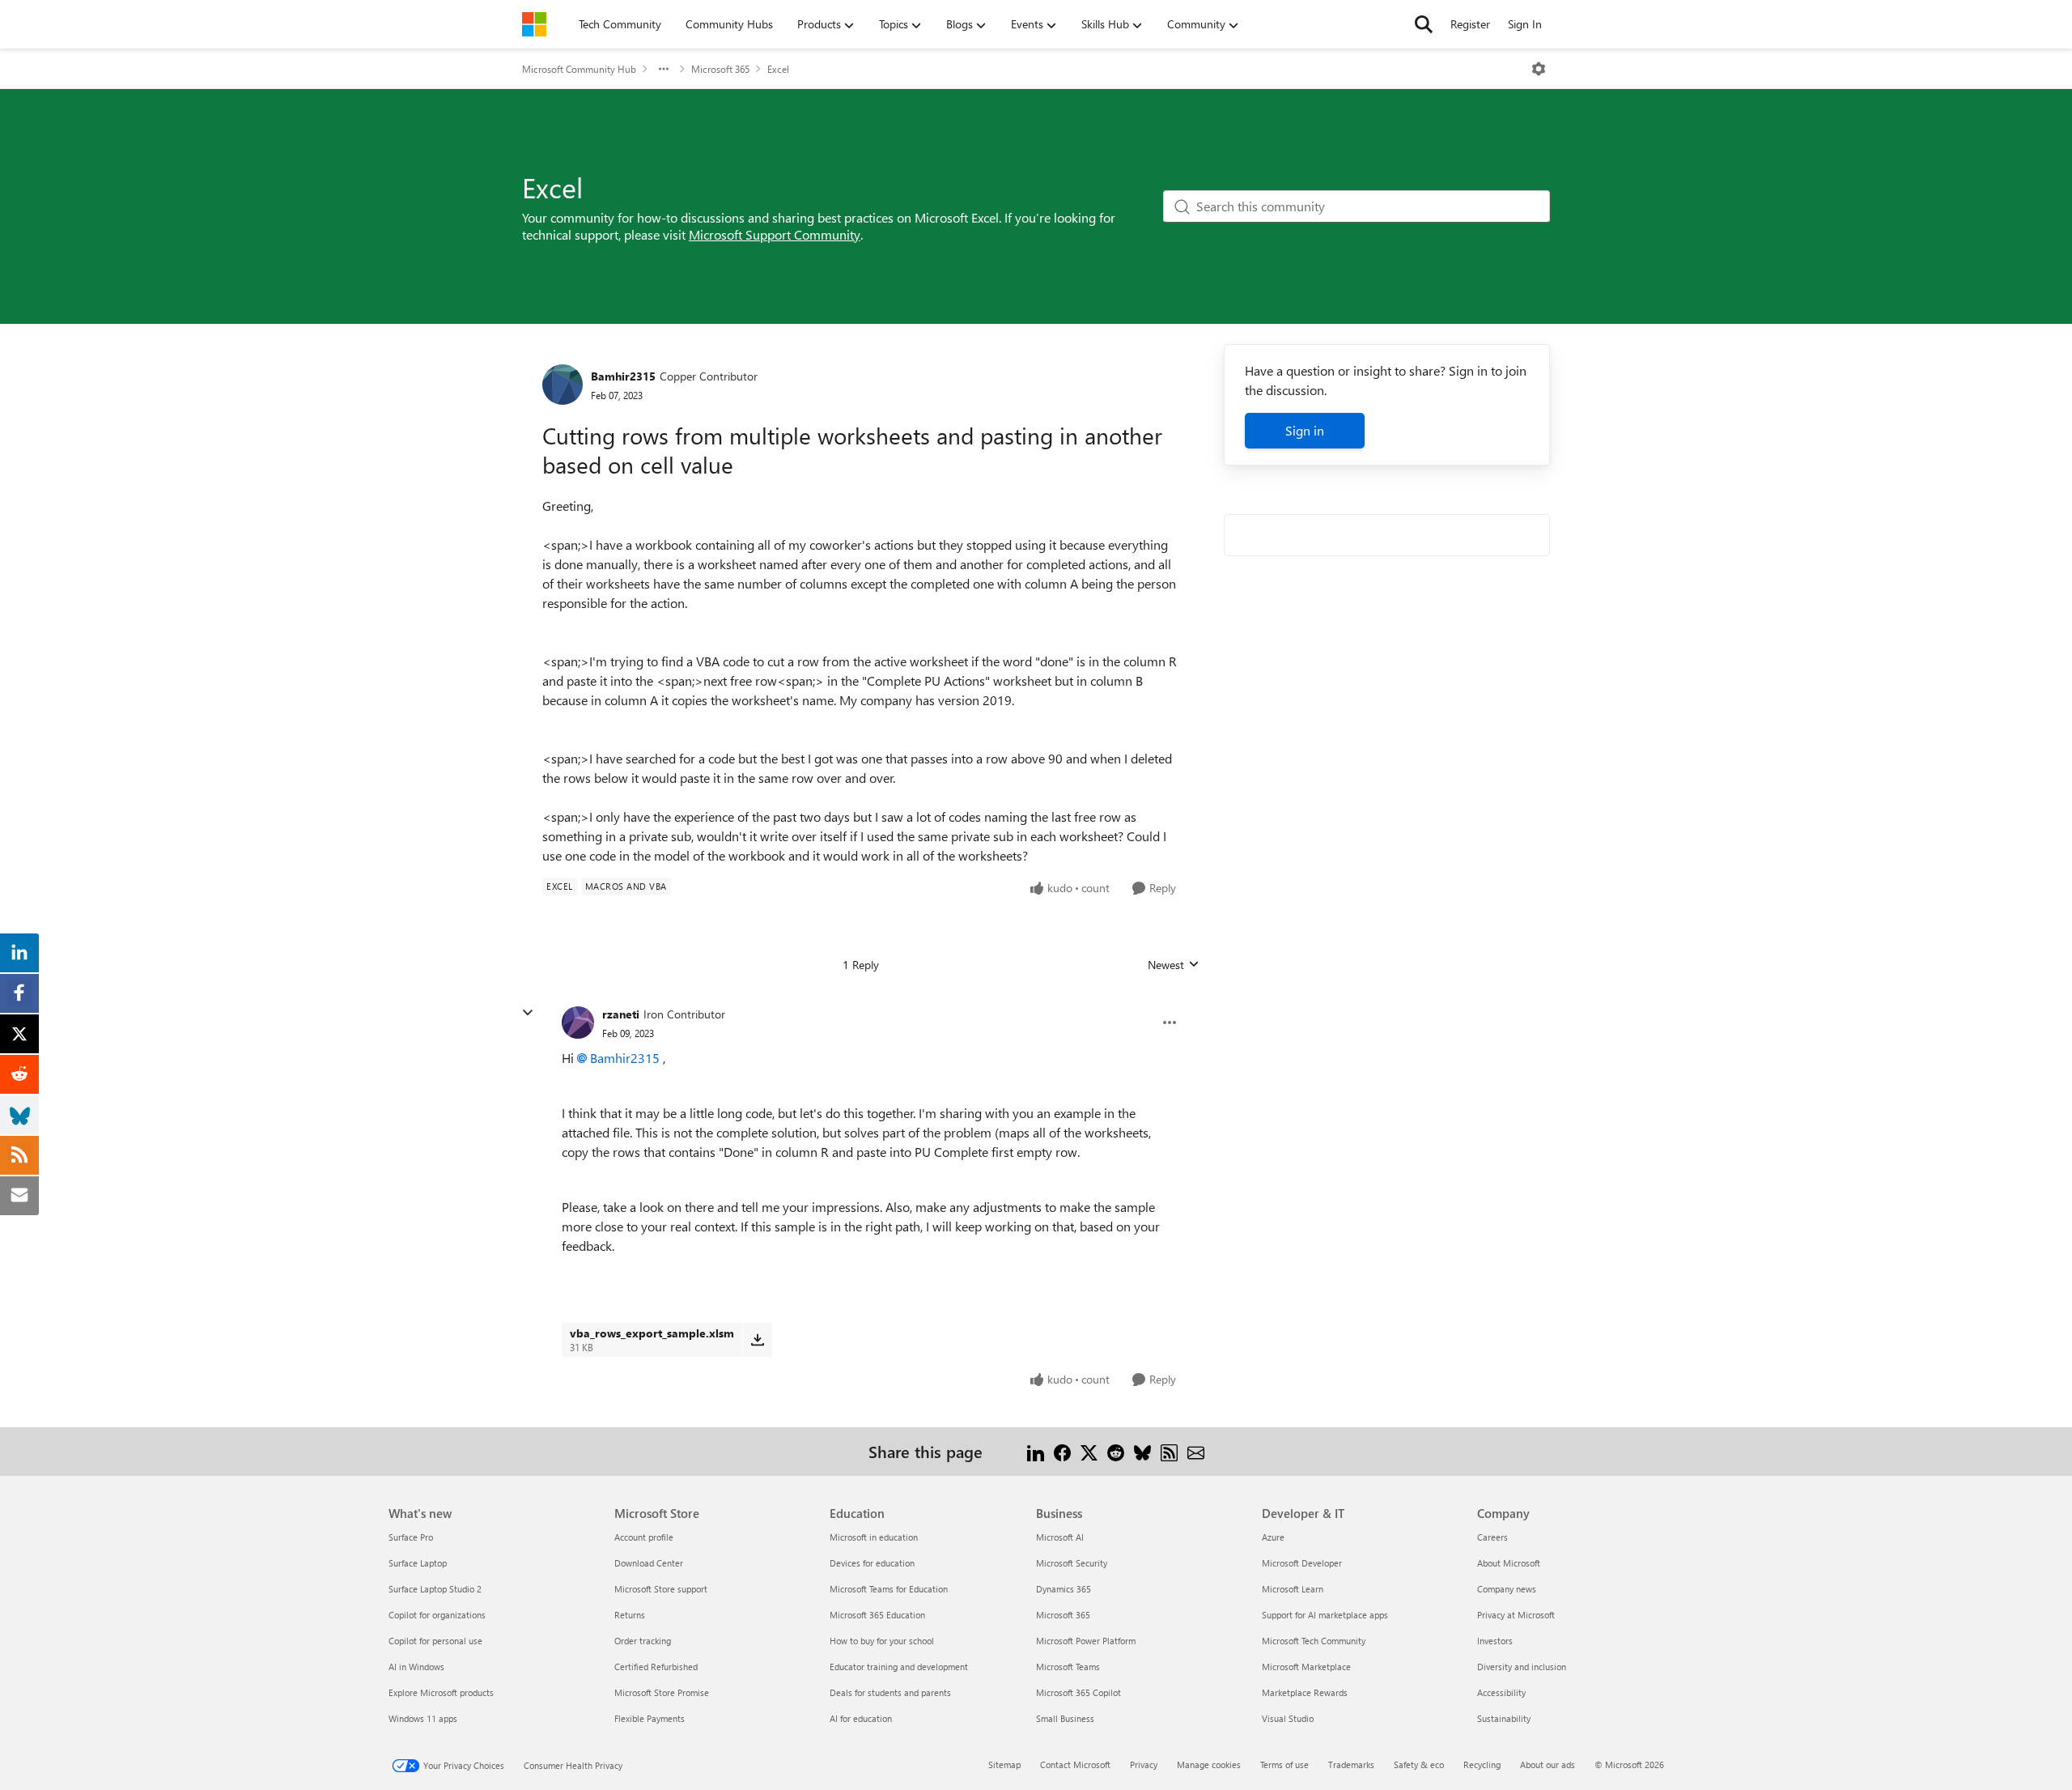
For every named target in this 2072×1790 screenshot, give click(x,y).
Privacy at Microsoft (1516, 1615)
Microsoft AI (1060, 1537)
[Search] (1424, 24)
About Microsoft (1509, 1563)
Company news (1507, 1589)
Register (1470, 24)
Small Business (1065, 1718)
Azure (1273, 1537)
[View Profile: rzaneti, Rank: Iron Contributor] (578, 1023)
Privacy (1144, 1764)
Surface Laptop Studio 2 (435, 1589)
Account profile (644, 1537)
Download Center (649, 1563)
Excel (778, 69)
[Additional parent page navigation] (664, 69)
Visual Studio (1288, 1718)
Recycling (1482, 1764)
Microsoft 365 (720, 69)
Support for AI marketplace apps (1325, 1615)
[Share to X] (1089, 1451)
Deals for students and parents (890, 1692)
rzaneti (621, 1014)
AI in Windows (416, 1667)
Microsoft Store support (661, 1589)
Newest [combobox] (1174, 965)
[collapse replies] (528, 1013)
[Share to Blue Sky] (1142, 1451)
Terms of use (1284, 1764)
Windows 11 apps (423, 1718)
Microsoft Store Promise (662, 1692)
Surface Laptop (418, 1563)
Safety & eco (1419, 1764)
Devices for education (872, 1563)
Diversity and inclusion (1522, 1667)
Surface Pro (411, 1537)
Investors (1495, 1641)
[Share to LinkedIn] (1036, 1451)
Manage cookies (1209, 1764)
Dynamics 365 (1064, 1589)
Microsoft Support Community (775, 234)
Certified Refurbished (656, 1667)
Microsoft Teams (1068, 1667)
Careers (1492, 1537)
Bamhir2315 (623, 376)
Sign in (1305, 430)
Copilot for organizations (437, 1615)
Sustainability (1504, 1718)
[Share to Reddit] (1116, 1451)
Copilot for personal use (435, 1641)
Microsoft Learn (1293, 1589)
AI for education (861, 1718)
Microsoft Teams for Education (889, 1589)
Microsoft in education (874, 1537)
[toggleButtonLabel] (1539, 69)
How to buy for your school (882, 1641)
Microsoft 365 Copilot (1078, 1692)
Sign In (1525, 24)
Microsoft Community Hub (579, 69)
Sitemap (1004, 1764)
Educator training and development (899, 1667)
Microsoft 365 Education (877, 1615)
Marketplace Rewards (1305, 1692)
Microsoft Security (1072, 1563)
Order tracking (643, 1641)
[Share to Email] (1196, 1451)
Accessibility (1501, 1692)
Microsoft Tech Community (1314, 1641)
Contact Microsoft (1075, 1764)
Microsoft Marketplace (1306, 1667)
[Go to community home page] (534, 24)
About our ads (1548, 1764)
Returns (630, 1615)
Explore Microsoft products (441, 1692)
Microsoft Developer (1302, 1563)
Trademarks (1351, 1764)
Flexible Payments (650, 1718)
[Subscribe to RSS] (1169, 1451)
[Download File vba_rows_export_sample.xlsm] (757, 1340)
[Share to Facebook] (1062, 1451)
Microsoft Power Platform (1086, 1641)
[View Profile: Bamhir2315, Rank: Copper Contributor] (563, 385)
